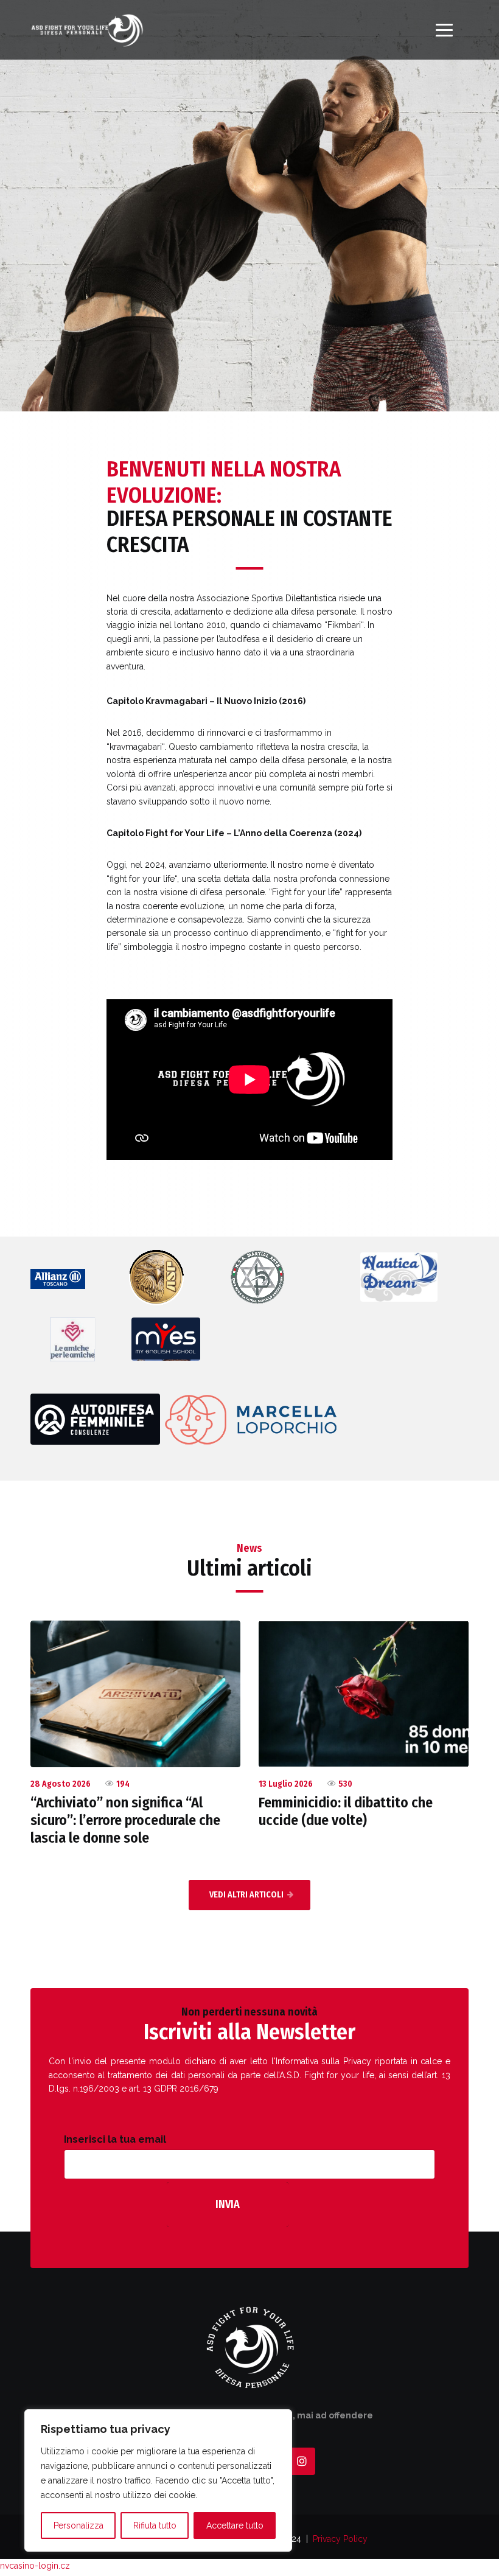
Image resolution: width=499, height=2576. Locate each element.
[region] (158, 2480)
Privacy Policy (340, 2539)
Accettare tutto (235, 2525)
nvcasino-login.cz (35, 2566)
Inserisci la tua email (115, 2139)
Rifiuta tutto (155, 2525)
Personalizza (79, 2525)
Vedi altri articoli (246, 1895)
